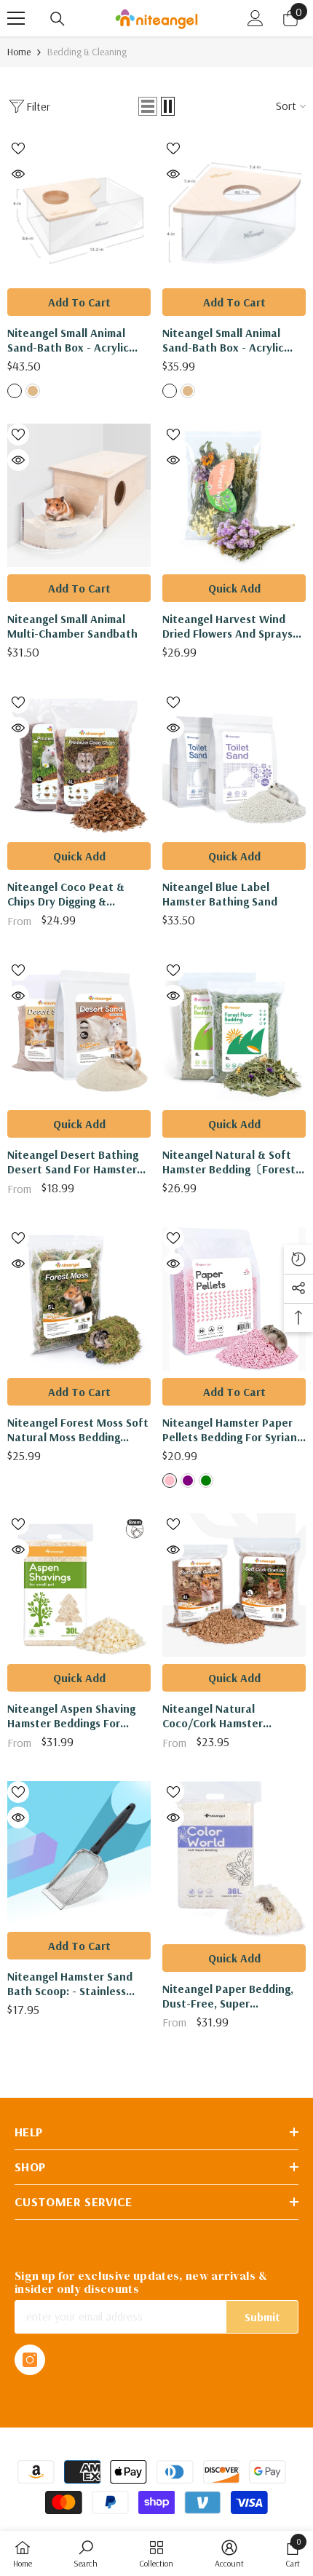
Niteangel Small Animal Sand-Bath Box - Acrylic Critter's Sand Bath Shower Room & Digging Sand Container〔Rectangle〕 (77, 340)
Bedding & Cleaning (87, 52)
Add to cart (79, 302)
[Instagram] (30, 2360)
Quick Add (234, 588)
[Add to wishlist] (18, 148)
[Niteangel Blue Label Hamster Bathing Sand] (234, 763)
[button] (148, 106)
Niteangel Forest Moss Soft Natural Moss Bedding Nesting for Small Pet (78, 1430)
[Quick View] (18, 174)
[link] (86, 2553)
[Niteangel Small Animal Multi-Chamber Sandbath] (79, 495)
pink (170, 1481)
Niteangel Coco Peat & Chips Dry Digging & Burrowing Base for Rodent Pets (77, 894)
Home (19, 52)
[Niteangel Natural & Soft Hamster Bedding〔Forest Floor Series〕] (234, 1031)
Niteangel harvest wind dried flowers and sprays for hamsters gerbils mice (230, 626)
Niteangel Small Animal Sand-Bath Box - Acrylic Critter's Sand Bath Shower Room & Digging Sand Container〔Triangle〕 (232, 340)
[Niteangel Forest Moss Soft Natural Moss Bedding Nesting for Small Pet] (79, 1299)
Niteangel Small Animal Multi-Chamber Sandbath (72, 626)
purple (188, 1481)
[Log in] (255, 18)
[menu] (16, 18)
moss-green (206, 1481)
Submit (262, 2317)
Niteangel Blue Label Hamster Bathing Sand (220, 894)
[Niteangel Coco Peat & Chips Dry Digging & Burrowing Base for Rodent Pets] (79, 763)
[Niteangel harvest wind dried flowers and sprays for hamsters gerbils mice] (234, 495)
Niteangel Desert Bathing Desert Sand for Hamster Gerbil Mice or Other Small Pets (76, 1162)
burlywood (33, 391)
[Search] (58, 19)
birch (15, 391)
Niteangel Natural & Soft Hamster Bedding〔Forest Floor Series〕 (229, 1162)
